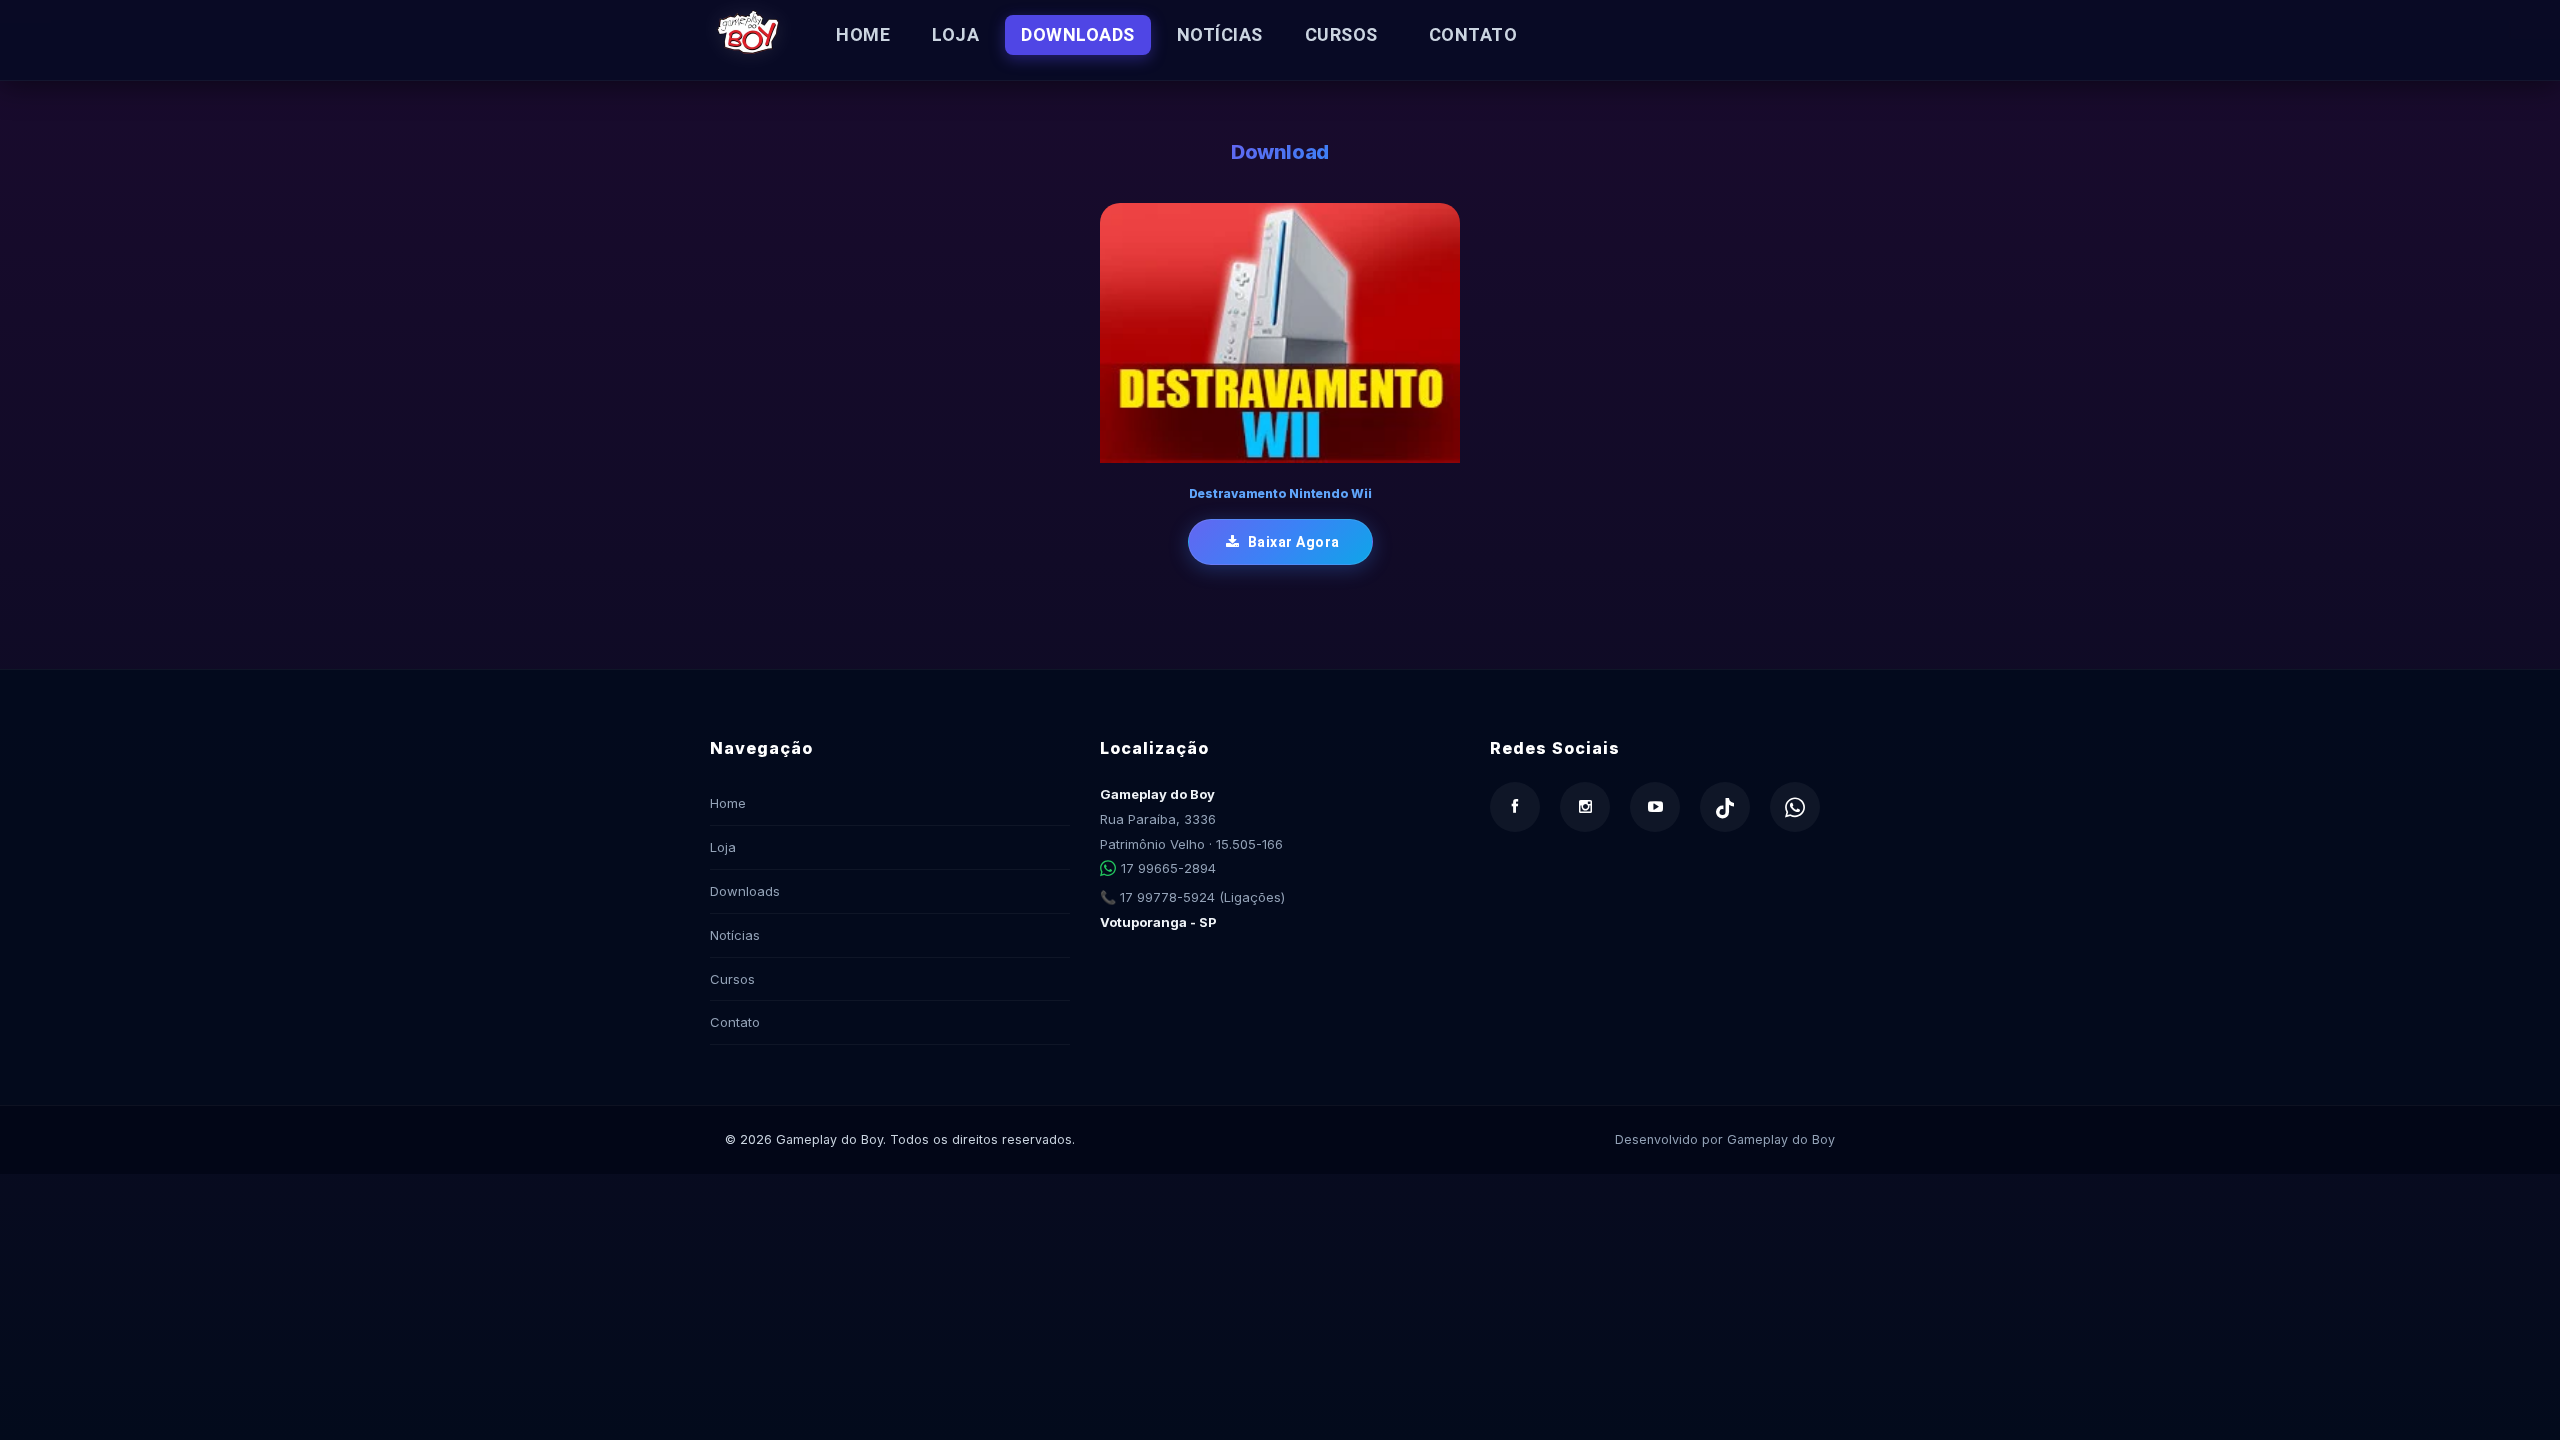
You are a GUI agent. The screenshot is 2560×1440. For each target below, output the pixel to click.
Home (863, 34)
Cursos (1341, 34)
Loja (955, 34)
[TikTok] (1725, 807)
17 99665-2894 (1168, 868)
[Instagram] (1585, 807)
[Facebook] (1515, 807)
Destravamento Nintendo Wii (1280, 493)
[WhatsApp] (1795, 807)
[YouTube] (1655, 807)
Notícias (1220, 34)
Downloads (1078, 34)
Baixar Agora (1292, 542)
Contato (1473, 34)
